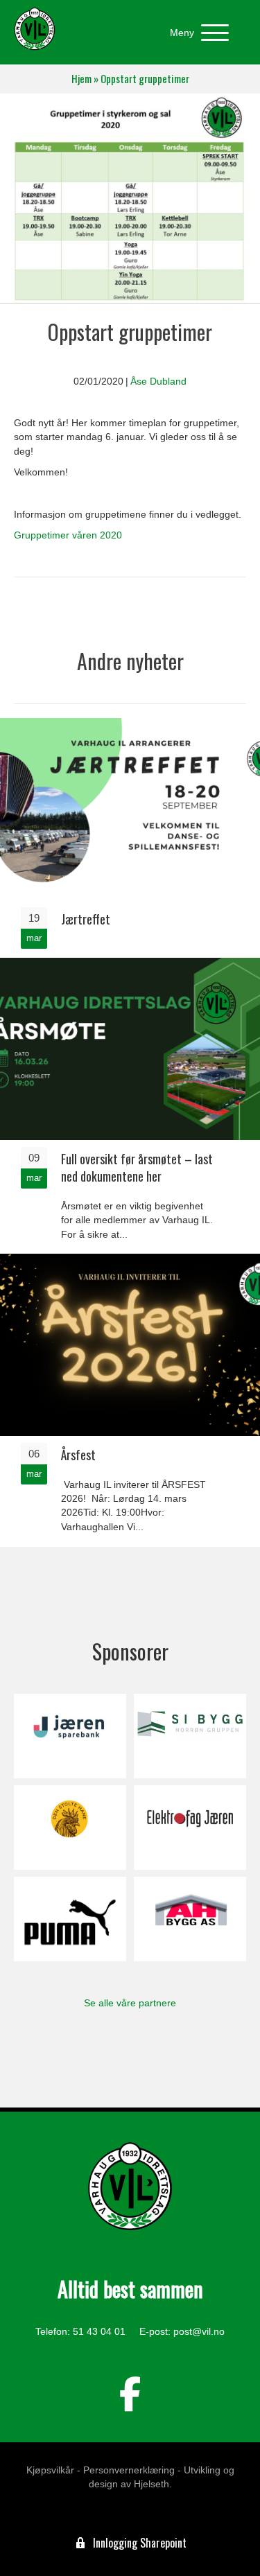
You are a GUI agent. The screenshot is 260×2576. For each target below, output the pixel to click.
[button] (196, 33)
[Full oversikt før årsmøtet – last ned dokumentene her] (130, 1105)
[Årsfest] (130, 1399)
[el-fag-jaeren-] (190, 1828)
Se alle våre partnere (130, 2003)
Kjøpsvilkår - (53, 2470)
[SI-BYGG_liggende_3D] (190, 1736)
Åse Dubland (158, 381)
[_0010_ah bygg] (190, 1919)
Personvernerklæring (129, 2470)
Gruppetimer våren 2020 (68, 535)
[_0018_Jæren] (70, 1736)
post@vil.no (199, 2331)
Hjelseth (151, 2484)
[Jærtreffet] (130, 837)
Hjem (81, 79)
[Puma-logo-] (70, 1919)
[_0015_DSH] (70, 1828)
